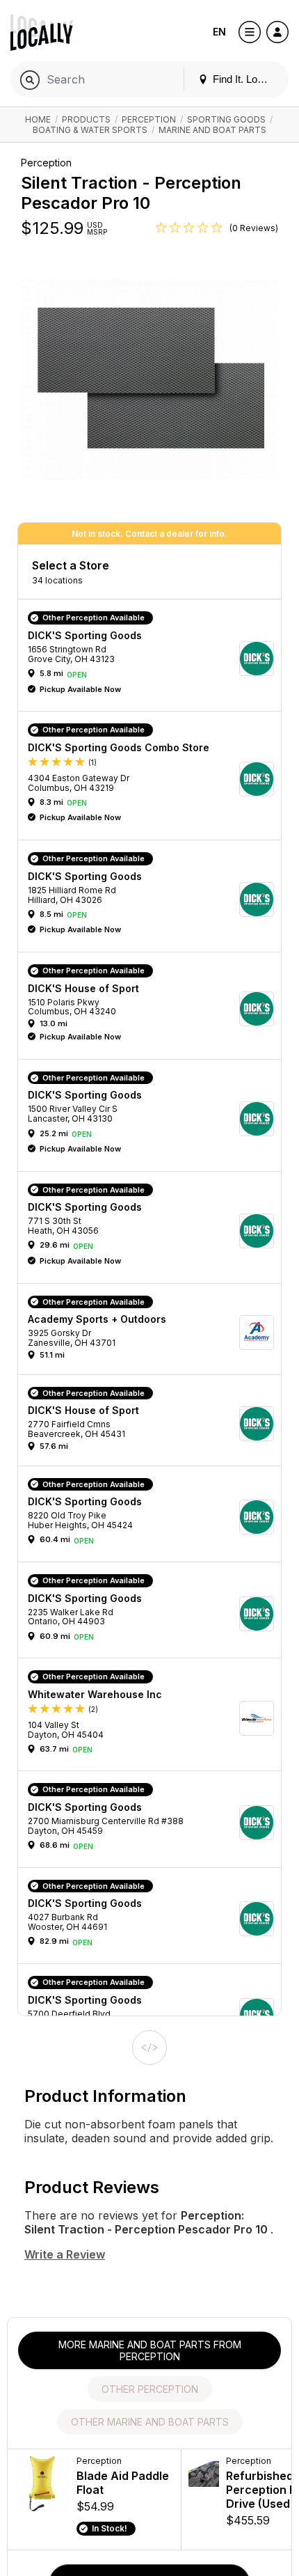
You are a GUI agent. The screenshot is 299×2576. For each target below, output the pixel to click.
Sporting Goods (226, 119)
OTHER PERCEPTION (150, 2389)
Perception (149, 119)
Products (86, 119)
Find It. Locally (244, 79)
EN (219, 32)
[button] (154, 659)
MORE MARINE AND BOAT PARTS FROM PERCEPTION (150, 2350)
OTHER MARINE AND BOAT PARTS (150, 2422)
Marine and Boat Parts (212, 130)
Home (38, 119)
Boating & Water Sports (90, 130)
